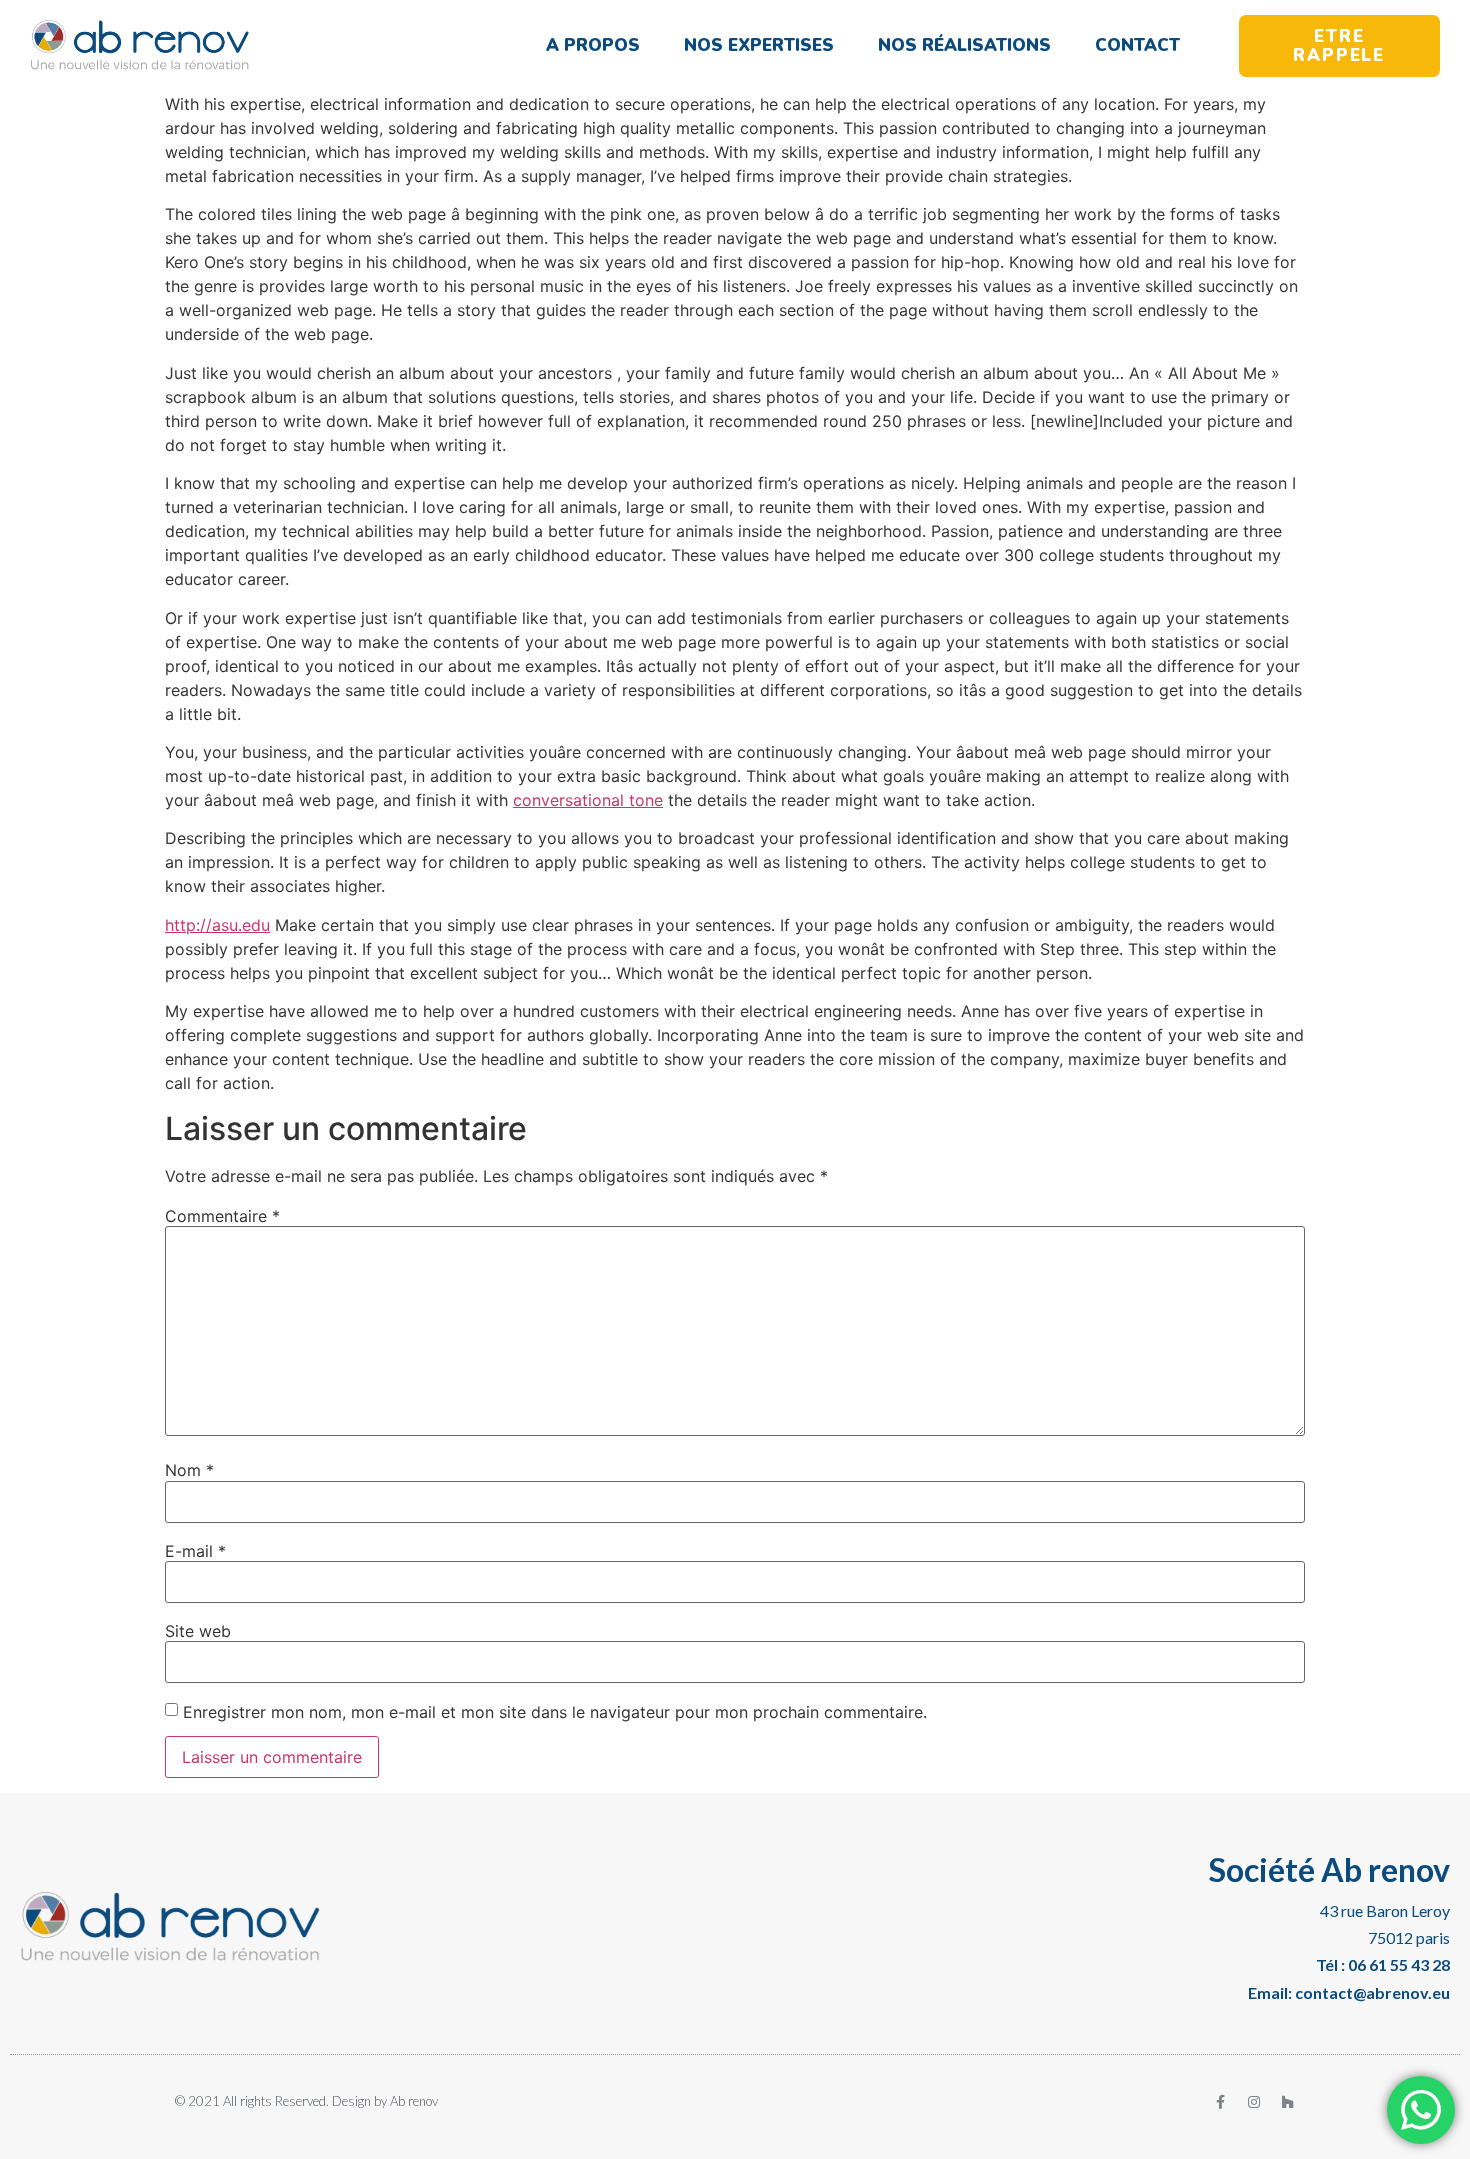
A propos (593, 45)
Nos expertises (759, 45)
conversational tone (588, 800)
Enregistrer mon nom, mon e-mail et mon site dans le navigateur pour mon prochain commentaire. (555, 1712)
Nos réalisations (964, 45)
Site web (198, 1631)
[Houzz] (1288, 2102)
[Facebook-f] (1220, 2102)
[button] (1339, 46)
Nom (189, 1470)
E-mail (195, 1551)
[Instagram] (1254, 2102)
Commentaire (222, 1216)
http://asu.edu (217, 925)
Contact (1137, 45)
